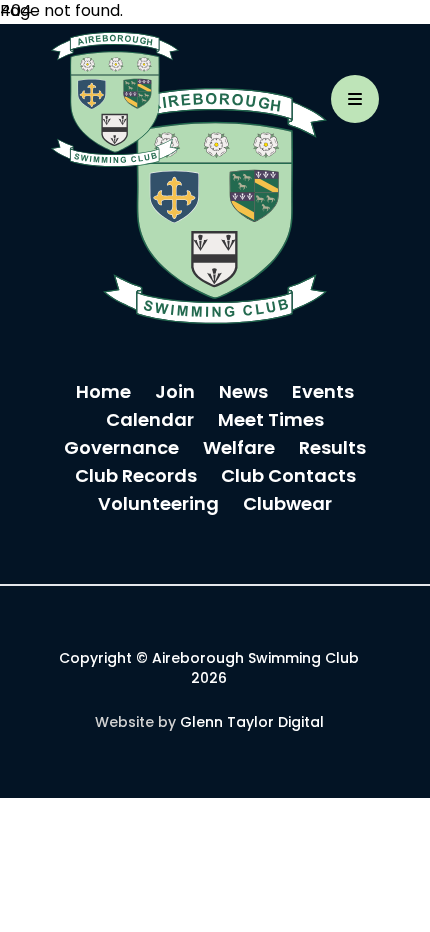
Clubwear (287, 505)
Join (175, 393)
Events (323, 393)
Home (103, 393)
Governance (121, 449)
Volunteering (158, 505)
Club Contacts (288, 477)
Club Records (136, 477)
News (243, 393)
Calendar (150, 421)
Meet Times (271, 421)
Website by (209, 723)
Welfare (239, 449)
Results (332, 449)
